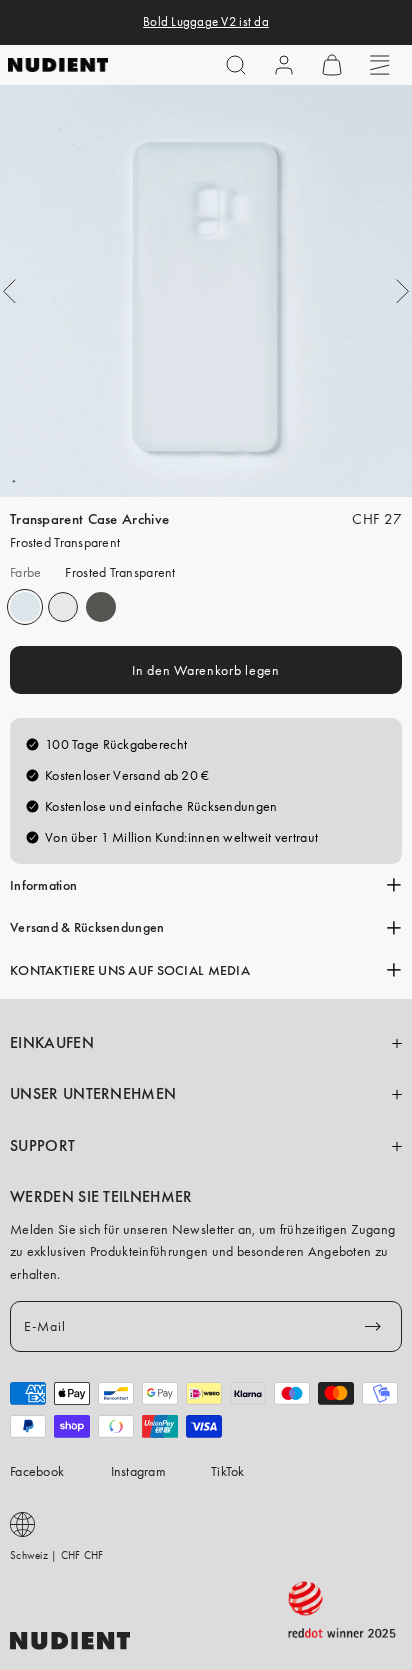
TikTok (228, 1471)
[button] (236, 65)
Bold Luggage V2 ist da (206, 22)
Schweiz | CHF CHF (57, 1555)
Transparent (63, 607)
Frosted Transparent (25, 607)
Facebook (37, 1471)
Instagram (139, 1471)
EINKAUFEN (52, 1043)
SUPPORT (42, 1146)
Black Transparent (101, 607)
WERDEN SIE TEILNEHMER (101, 1197)
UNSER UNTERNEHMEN (93, 1094)
